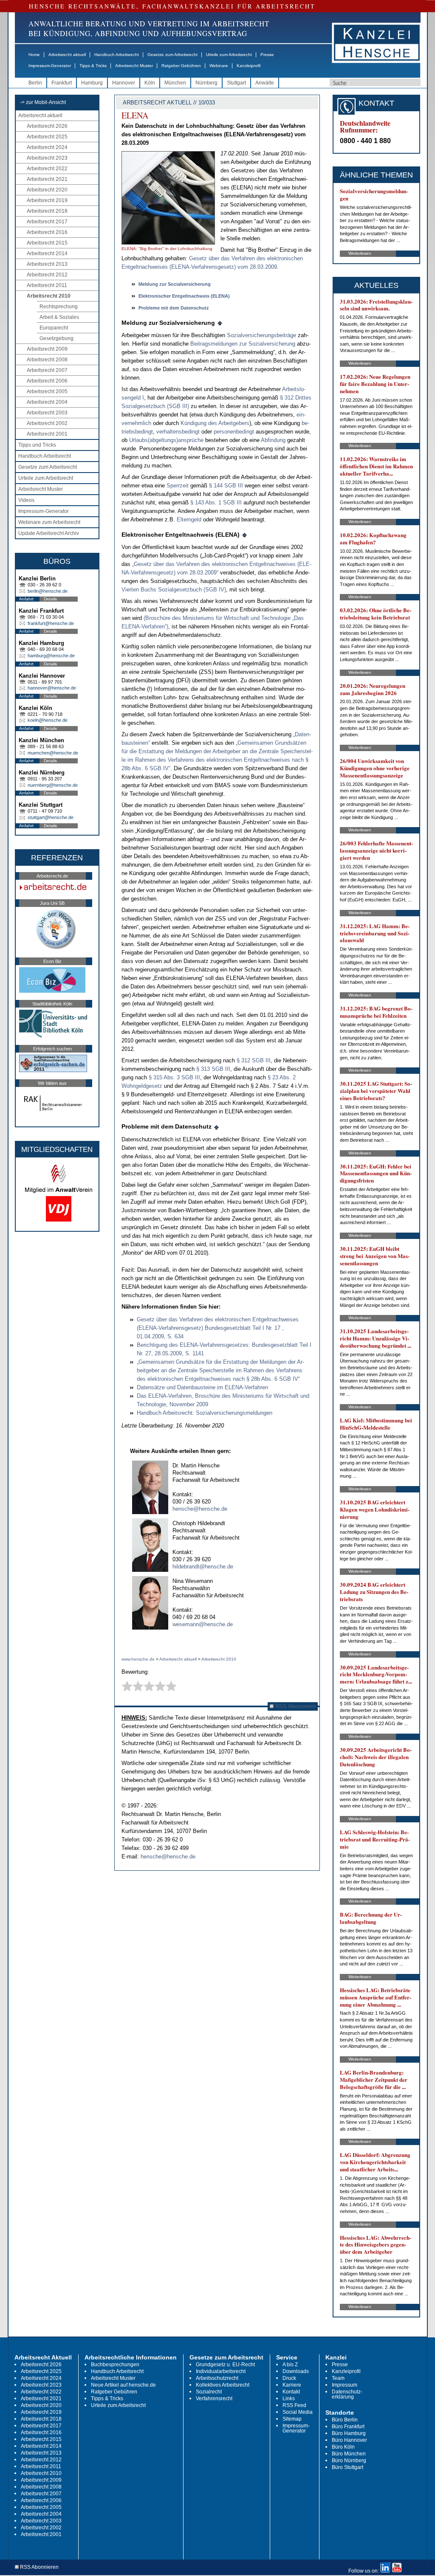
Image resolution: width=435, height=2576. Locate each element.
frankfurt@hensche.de (51, 623)
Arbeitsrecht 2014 (47, 253)
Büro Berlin (345, 2420)
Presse (267, 55)
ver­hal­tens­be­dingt (178, 432)
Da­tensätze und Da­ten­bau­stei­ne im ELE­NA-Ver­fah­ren (202, 1387)
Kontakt (291, 2392)
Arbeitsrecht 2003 (47, 413)
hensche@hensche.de (200, 1509)
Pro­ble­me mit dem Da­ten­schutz (174, 308)
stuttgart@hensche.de (51, 817)
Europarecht (54, 328)
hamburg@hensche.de (51, 656)
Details (50, 599)
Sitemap (292, 2419)
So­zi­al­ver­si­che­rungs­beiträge (261, 335)
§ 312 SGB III (254, 1060)
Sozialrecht (209, 2392)
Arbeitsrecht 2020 (47, 190)
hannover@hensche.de (52, 688)
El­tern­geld (189, 519)
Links (289, 2399)
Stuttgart (236, 83)
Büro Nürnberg (349, 2461)
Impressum (345, 2385)
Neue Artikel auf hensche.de (123, 2385)
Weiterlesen (360, 253)
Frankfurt (62, 83)
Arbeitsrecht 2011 (47, 285)
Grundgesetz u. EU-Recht (225, 2365)
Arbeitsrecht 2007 (47, 370)
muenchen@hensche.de (53, 753)
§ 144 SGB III (227, 486)
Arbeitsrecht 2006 (47, 381)
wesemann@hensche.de (203, 1624)
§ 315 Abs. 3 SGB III (174, 1077)
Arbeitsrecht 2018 (47, 211)
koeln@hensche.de (48, 720)
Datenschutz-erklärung (347, 2394)
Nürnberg (206, 83)
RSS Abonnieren (295, 1706)
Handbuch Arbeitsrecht (117, 55)
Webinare (219, 66)
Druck (289, 2378)
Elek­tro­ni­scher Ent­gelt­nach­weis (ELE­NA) (184, 296)
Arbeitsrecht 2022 (47, 169)
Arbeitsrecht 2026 (47, 126)
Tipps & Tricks (93, 66)
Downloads (296, 2371)
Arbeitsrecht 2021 (47, 179)
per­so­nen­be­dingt (234, 432)
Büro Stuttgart (347, 2467)
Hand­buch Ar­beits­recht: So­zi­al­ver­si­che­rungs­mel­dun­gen (205, 1413)
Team (338, 2378)
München (175, 83)
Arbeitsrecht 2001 (47, 434)
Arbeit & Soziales (59, 317)
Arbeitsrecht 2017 (47, 222)
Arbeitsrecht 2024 (47, 147)
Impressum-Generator (50, 66)
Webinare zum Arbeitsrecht (49, 522)
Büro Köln (343, 2447)
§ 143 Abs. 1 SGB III (216, 503)
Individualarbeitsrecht (221, 2371)
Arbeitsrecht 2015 (47, 243)
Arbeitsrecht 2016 (47, 232)
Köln (150, 83)
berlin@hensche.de (48, 591)
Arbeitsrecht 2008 (47, 360)
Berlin (35, 83)
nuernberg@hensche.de (53, 785)
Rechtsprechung (59, 307)
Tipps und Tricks (37, 445)
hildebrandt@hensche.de (203, 1567)
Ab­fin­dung (273, 440)
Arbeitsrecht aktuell (67, 55)
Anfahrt (26, 599)
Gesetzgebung (56, 338)
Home (34, 55)
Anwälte (265, 83)
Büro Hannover (349, 2440)
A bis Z (290, 2365)
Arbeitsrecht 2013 (47, 264)
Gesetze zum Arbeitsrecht (172, 55)
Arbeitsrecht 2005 (47, 391)
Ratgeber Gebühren (181, 66)
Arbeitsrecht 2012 (47, 275)
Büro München (349, 2454)
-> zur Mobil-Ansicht (43, 102)
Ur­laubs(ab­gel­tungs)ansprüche (167, 440)
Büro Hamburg (349, 2433)
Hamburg (92, 83)
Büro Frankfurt (348, 2427)
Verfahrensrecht (214, 2399)
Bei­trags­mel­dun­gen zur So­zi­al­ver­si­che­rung (244, 344)
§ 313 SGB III (213, 1069)
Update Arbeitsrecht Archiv (49, 533)
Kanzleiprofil (249, 66)
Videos (26, 500)
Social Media (298, 2412)
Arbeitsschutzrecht (217, 2378)
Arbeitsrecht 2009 (47, 349)
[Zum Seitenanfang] (220, 323)
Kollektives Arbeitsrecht (223, 2385)
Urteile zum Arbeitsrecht (229, 55)
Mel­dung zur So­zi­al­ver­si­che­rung (175, 284)
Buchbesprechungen (115, 2365)
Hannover (124, 83)
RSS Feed (294, 2405)
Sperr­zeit (178, 486)
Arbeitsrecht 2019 (47, 200)
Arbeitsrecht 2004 (47, 402)
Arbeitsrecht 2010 (49, 296)
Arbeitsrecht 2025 (47, 137)
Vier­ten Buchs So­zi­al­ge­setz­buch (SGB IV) (174, 590)
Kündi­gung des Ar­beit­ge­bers (215, 423)
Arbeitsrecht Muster (134, 66)
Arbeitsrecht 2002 (47, 423)
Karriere (292, 2385)
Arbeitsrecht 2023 (47, 158)
